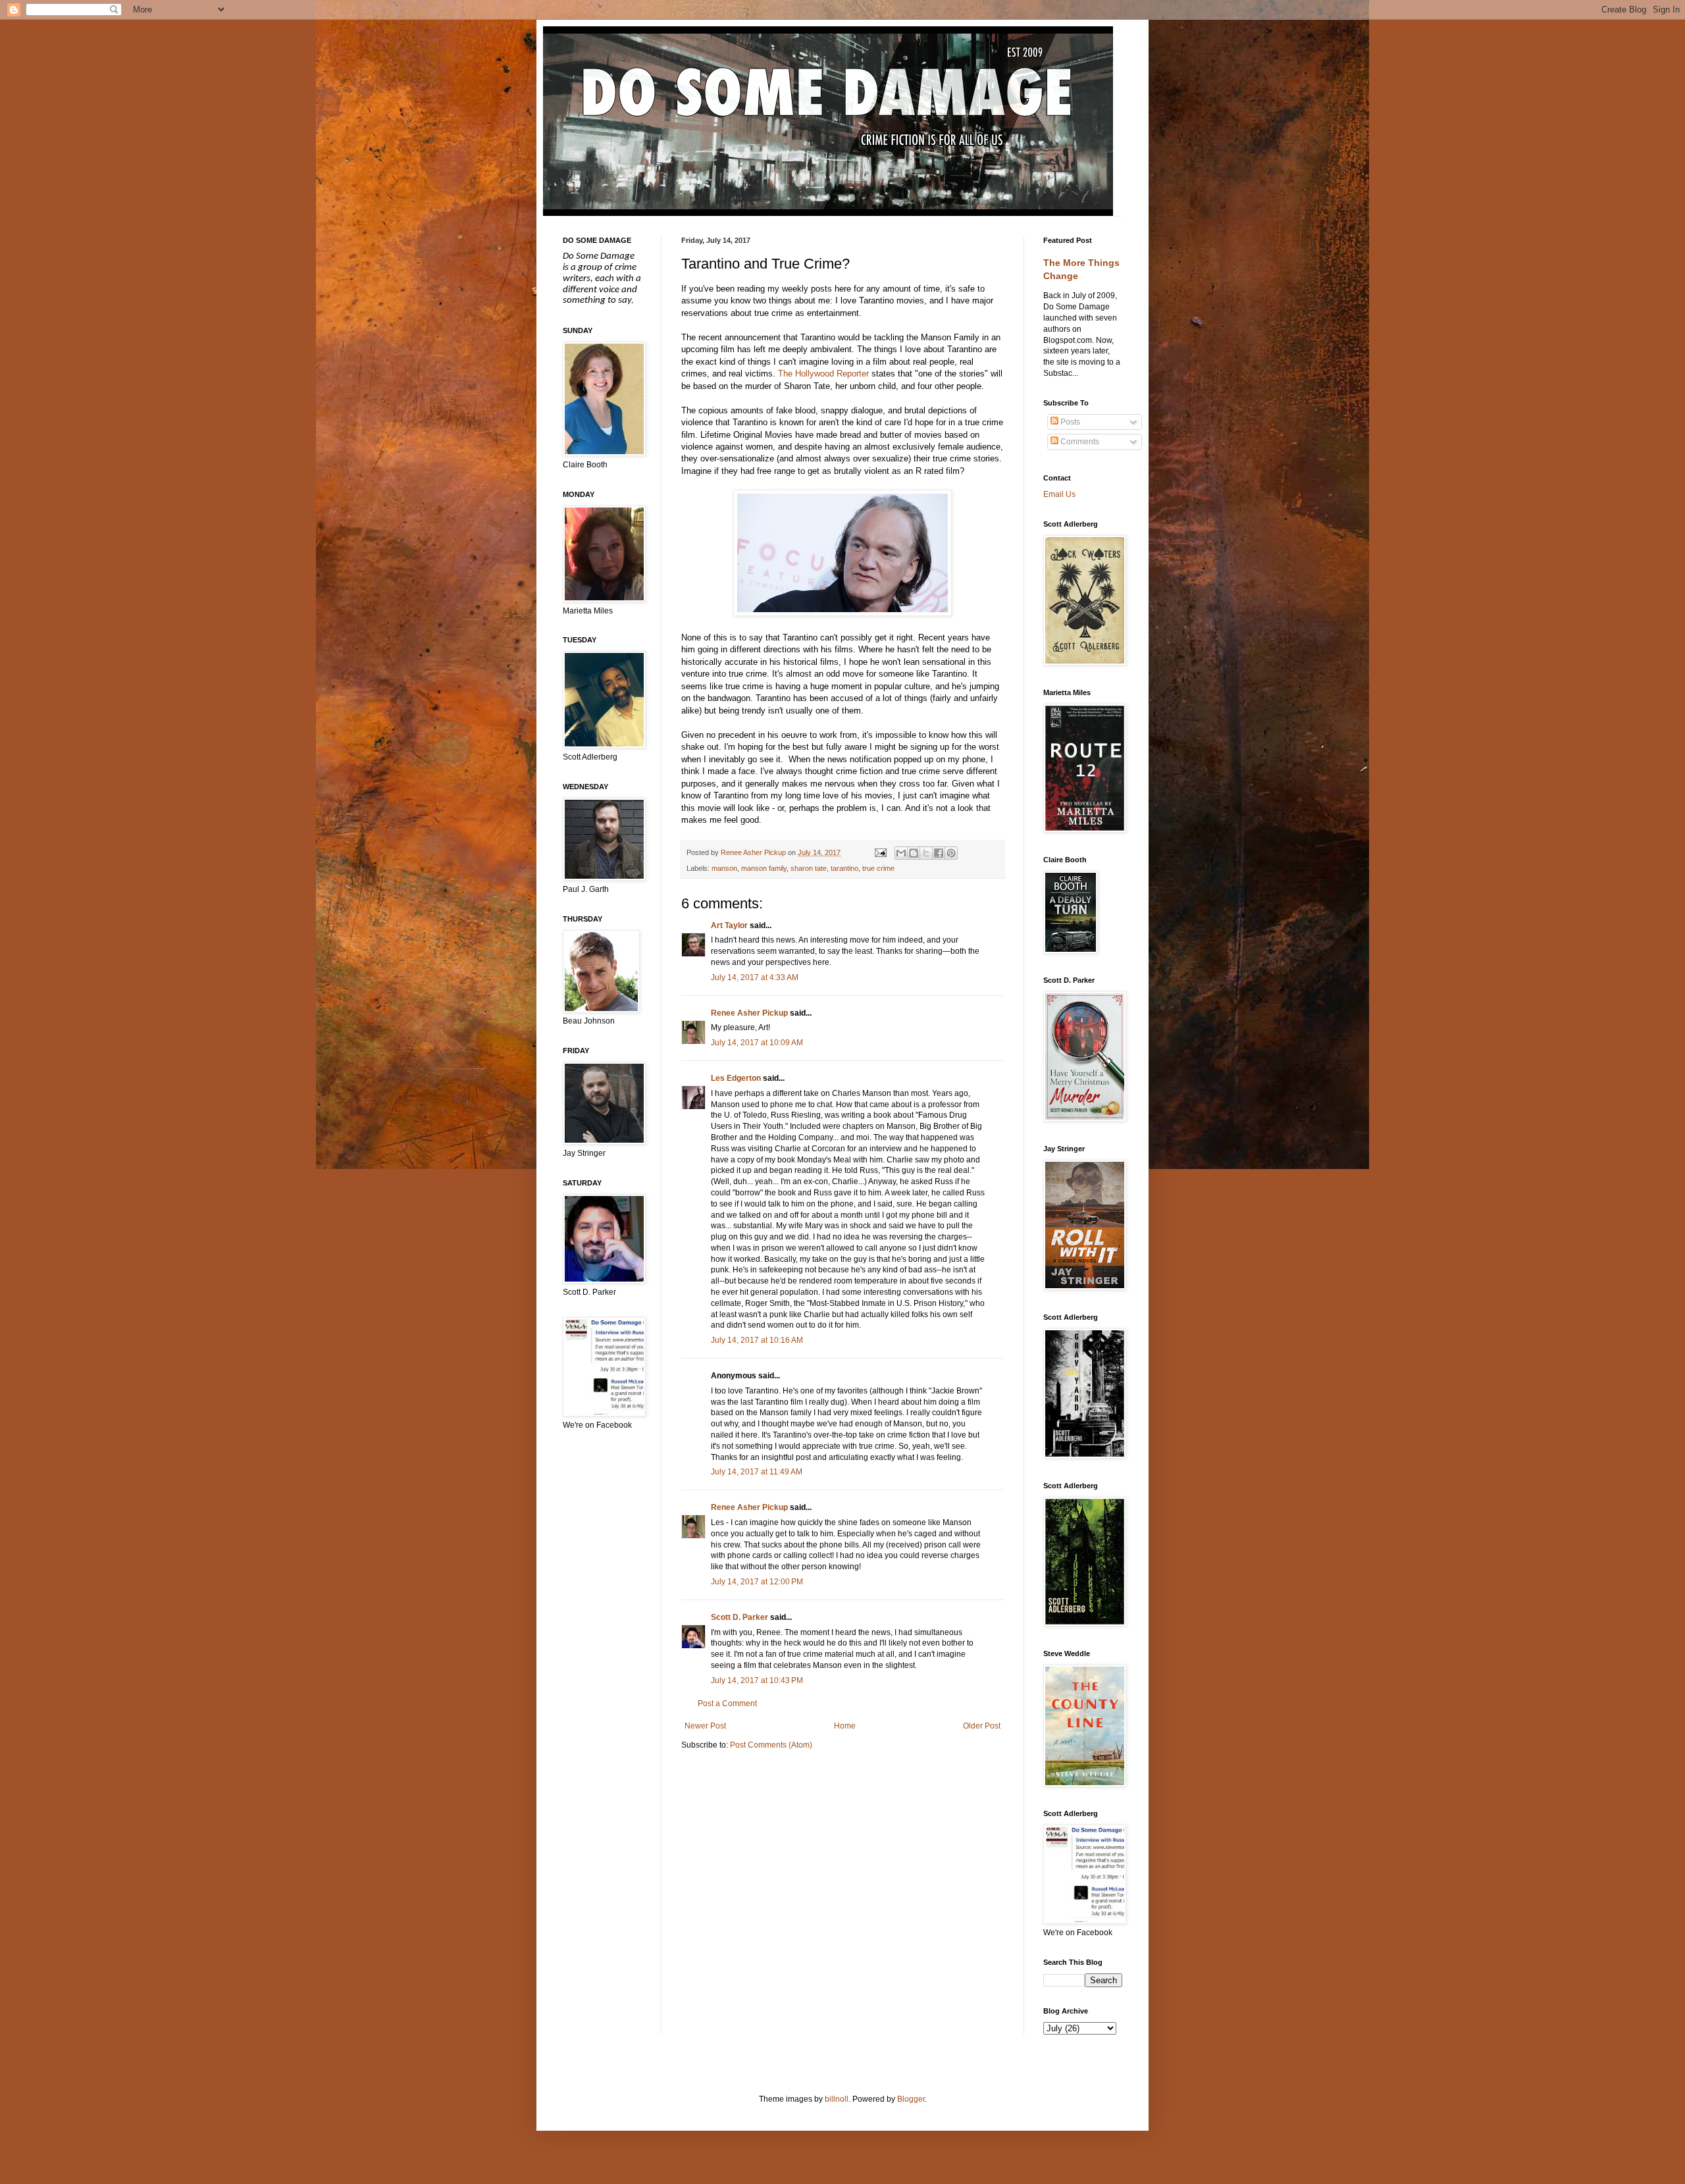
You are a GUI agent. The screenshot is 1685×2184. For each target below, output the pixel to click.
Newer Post (705, 1726)
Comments (1079, 442)
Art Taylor (729, 925)
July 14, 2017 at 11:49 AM (757, 1472)
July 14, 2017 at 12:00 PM (757, 1582)
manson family (764, 868)
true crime (878, 868)
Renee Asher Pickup (749, 1013)
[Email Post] (879, 852)
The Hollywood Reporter (823, 374)
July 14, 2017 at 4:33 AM (755, 977)
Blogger (911, 2099)
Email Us (1059, 494)
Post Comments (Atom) (771, 1745)
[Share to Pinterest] (951, 853)
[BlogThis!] (914, 853)
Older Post (982, 1726)
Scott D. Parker (739, 1617)
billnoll (837, 2099)
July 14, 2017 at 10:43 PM (757, 1680)
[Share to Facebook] (939, 853)
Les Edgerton (736, 1078)
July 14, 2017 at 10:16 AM (757, 1340)
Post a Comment (727, 1703)
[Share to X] (926, 853)
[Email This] (901, 853)
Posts (1069, 422)
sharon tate (809, 868)
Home (845, 1726)
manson (724, 868)
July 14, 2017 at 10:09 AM (757, 1043)
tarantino (844, 868)
